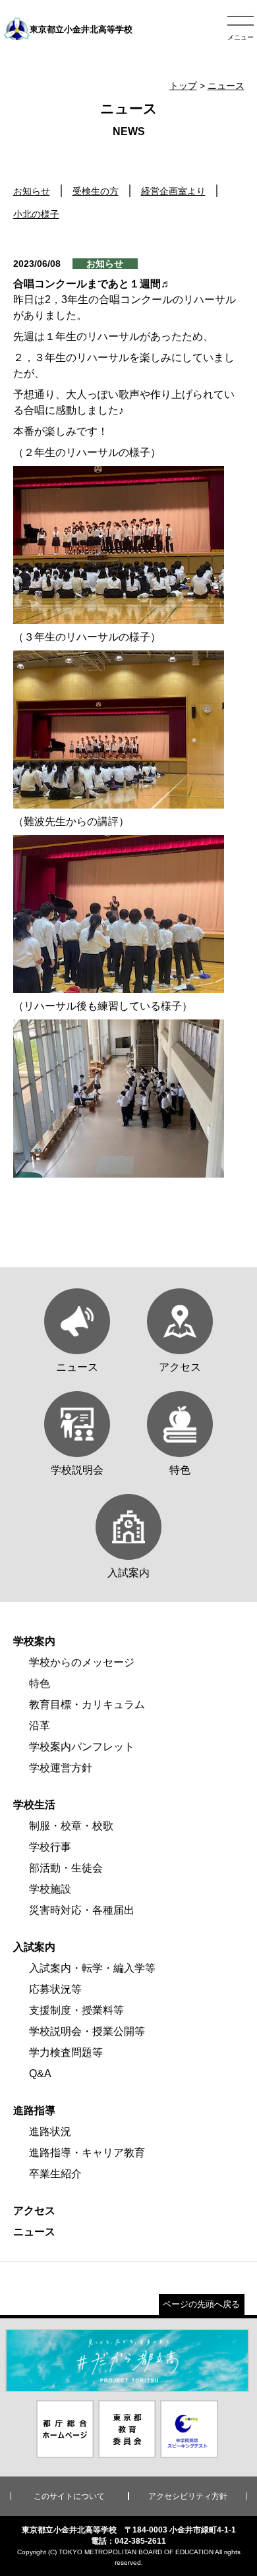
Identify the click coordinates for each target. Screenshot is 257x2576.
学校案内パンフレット (82, 1747)
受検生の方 (96, 191)
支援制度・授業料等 (76, 2010)
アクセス (34, 2211)
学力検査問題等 (66, 2052)
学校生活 (34, 1805)
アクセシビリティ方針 (188, 2496)
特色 (40, 1683)
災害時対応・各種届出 (82, 1910)
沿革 (40, 1726)
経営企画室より (173, 191)
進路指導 (34, 2110)
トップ (183, 86)
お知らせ (32, 191)
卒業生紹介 (55, 2174)
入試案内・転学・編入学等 (92, 1968)
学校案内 (34, 1641)
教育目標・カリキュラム (87, 1704)
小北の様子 (36, 214)
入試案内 (34, 1947)
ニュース (226, 86)
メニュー (241, 37)
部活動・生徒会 (66, 1868)
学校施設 (50, 1889)
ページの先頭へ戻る (201, 2304)
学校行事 (50, 1847)
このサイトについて (69, 2496)
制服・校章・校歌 (71, 1826)
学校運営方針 (61, 1768)
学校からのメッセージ (82, 1662)
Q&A (40, 2074)
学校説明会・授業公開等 (87, 2031)
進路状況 (50, 2132)
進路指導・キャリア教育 (87, 2153)
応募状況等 (55, 1989)
